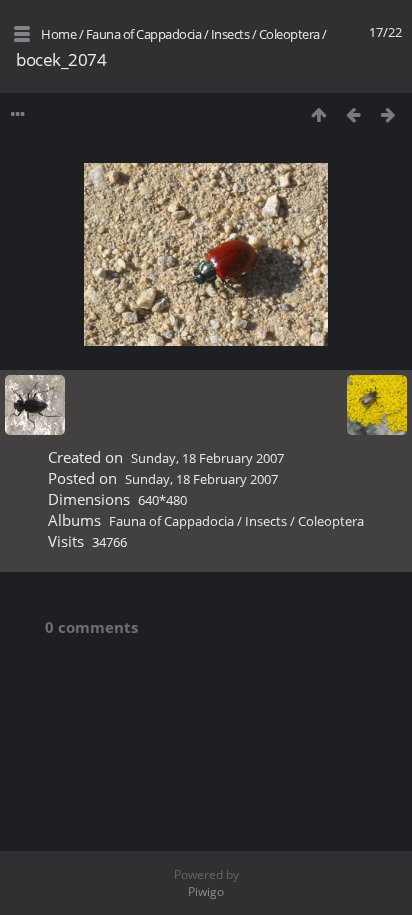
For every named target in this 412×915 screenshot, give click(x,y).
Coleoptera (289, 34)
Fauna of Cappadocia (144, 34)
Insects (230, 34)
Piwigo (206, 891)
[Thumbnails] (318, 114)
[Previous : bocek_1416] (353, 114)
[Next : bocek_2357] (388, 114)
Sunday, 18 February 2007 (207, 458)
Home (58, 34)
